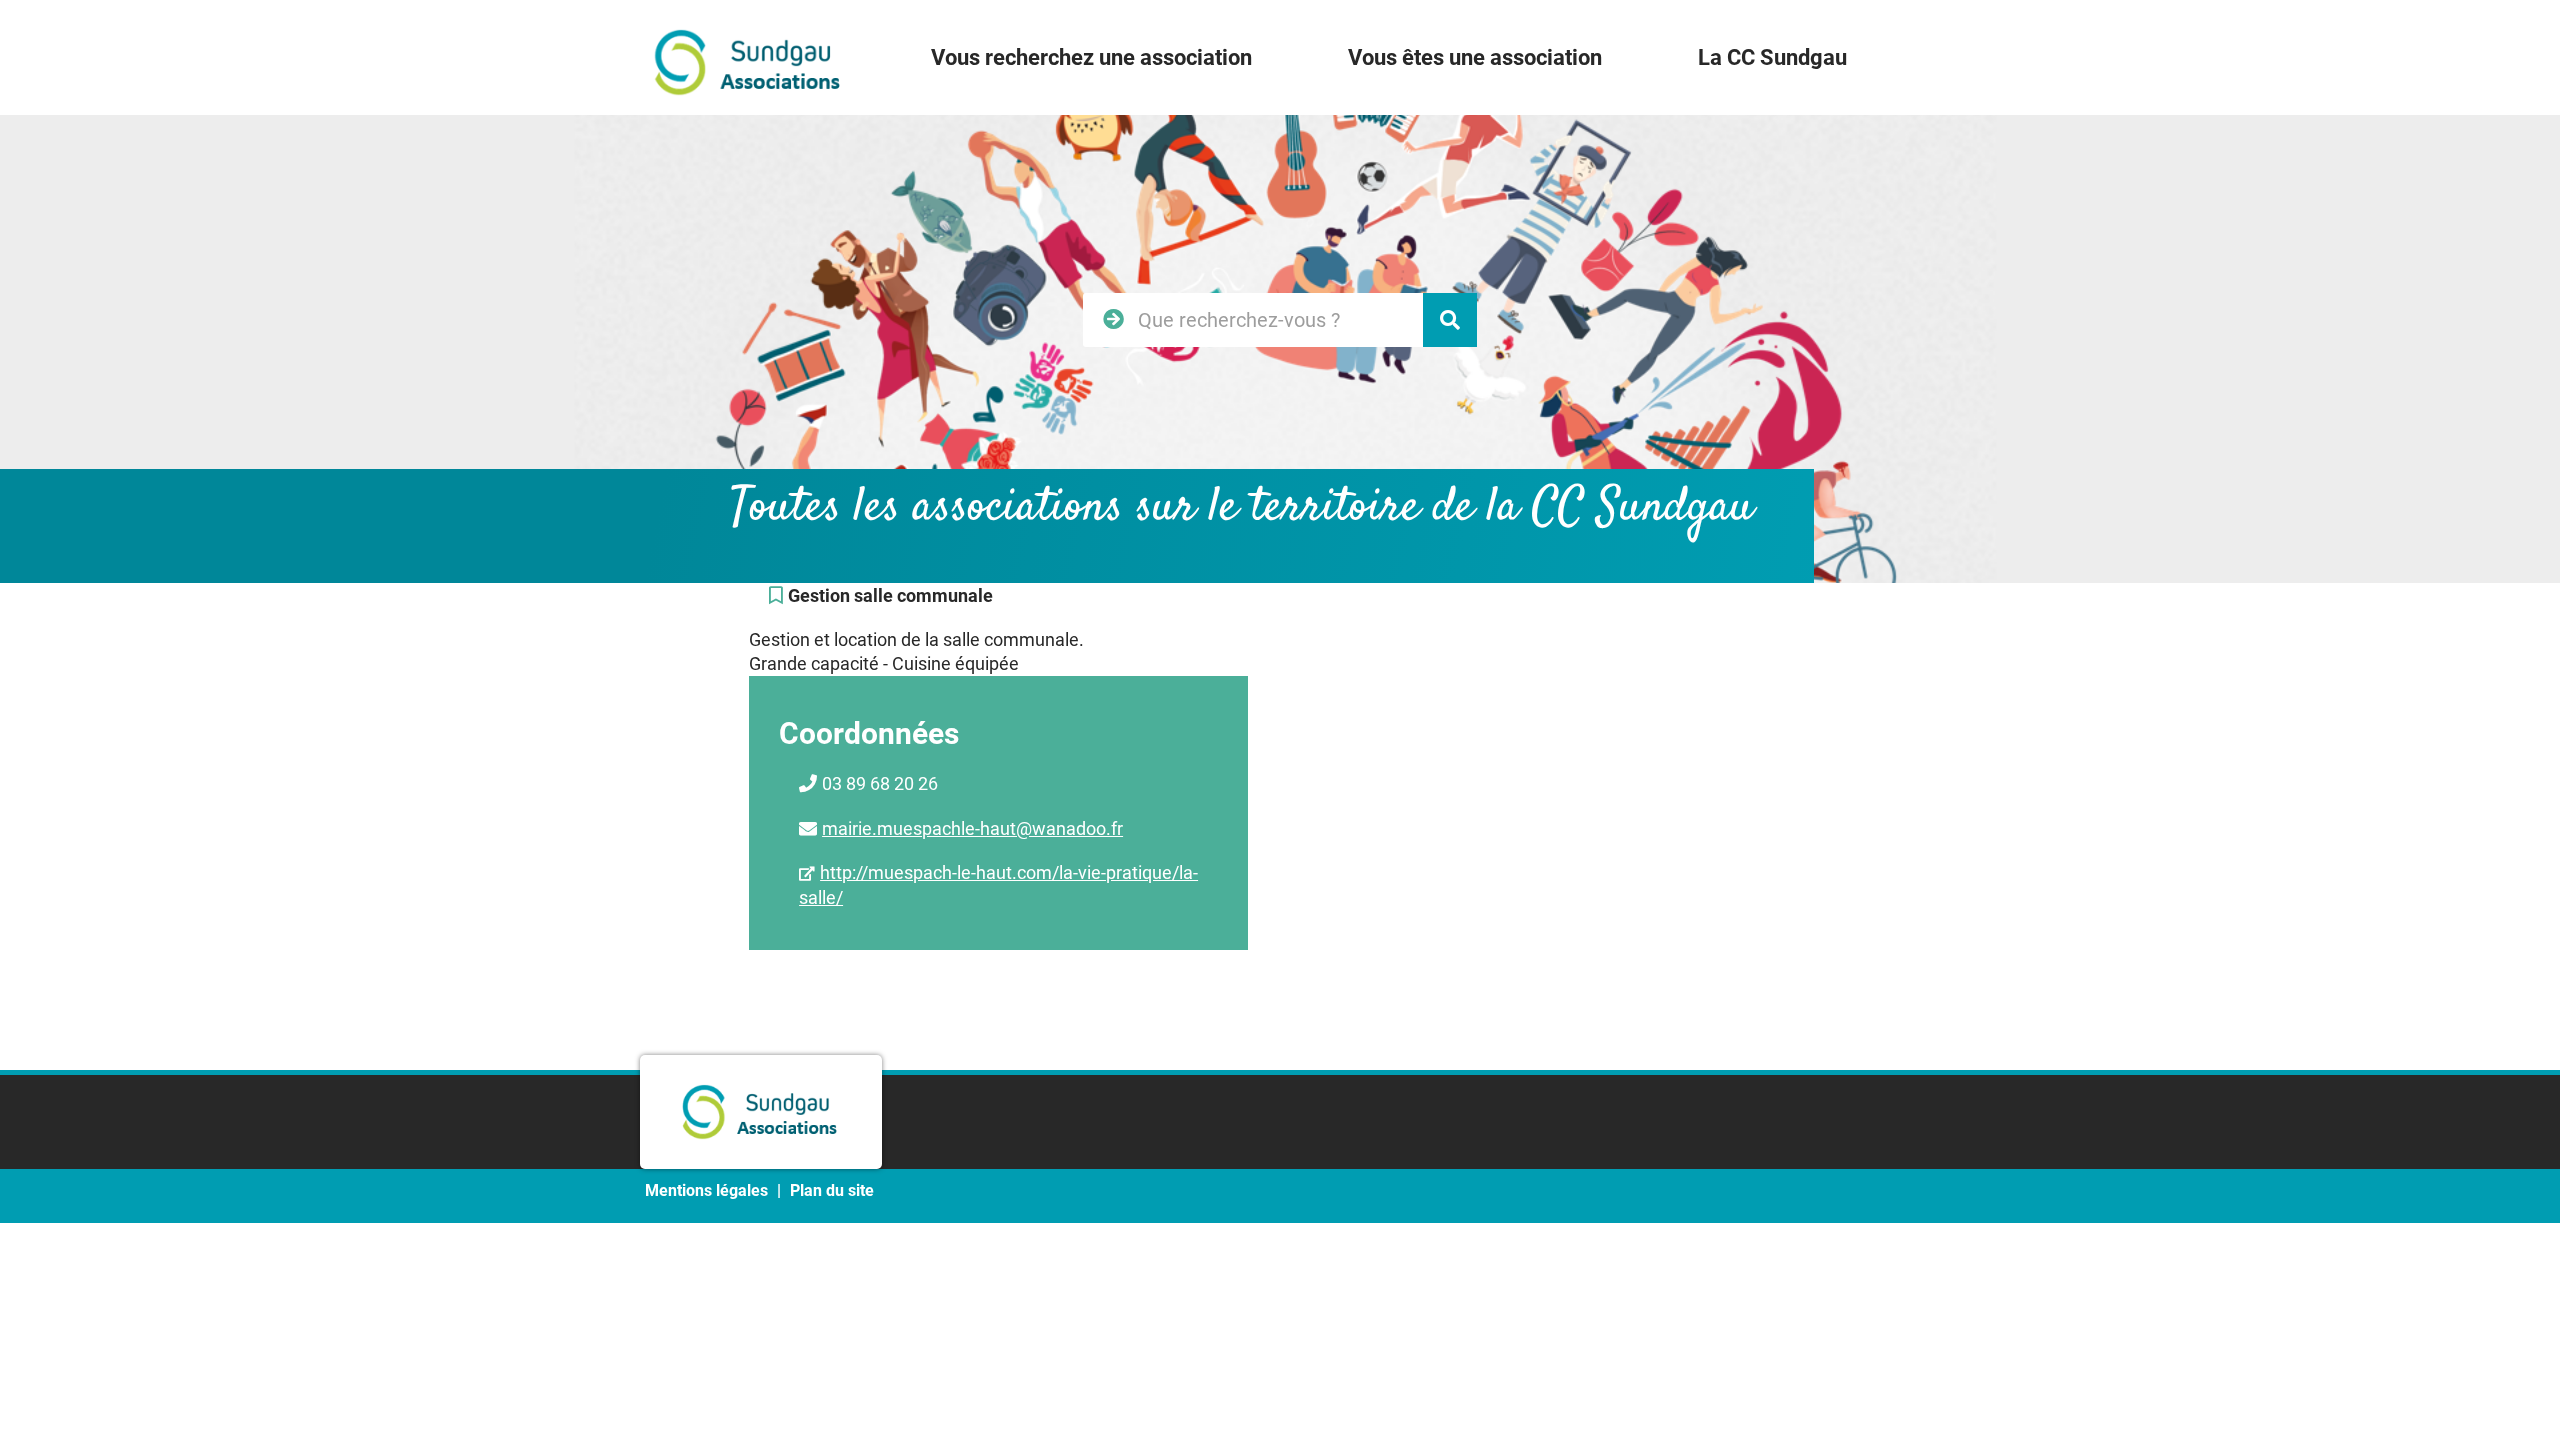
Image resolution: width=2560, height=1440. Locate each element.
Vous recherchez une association (1091, 57)
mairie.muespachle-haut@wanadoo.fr (972, 828)
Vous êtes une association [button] (1475, 57)
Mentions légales (706, 1190)
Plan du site (832, 1190)
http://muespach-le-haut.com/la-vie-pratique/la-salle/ (998, 885)
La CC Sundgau (1772, 57)
